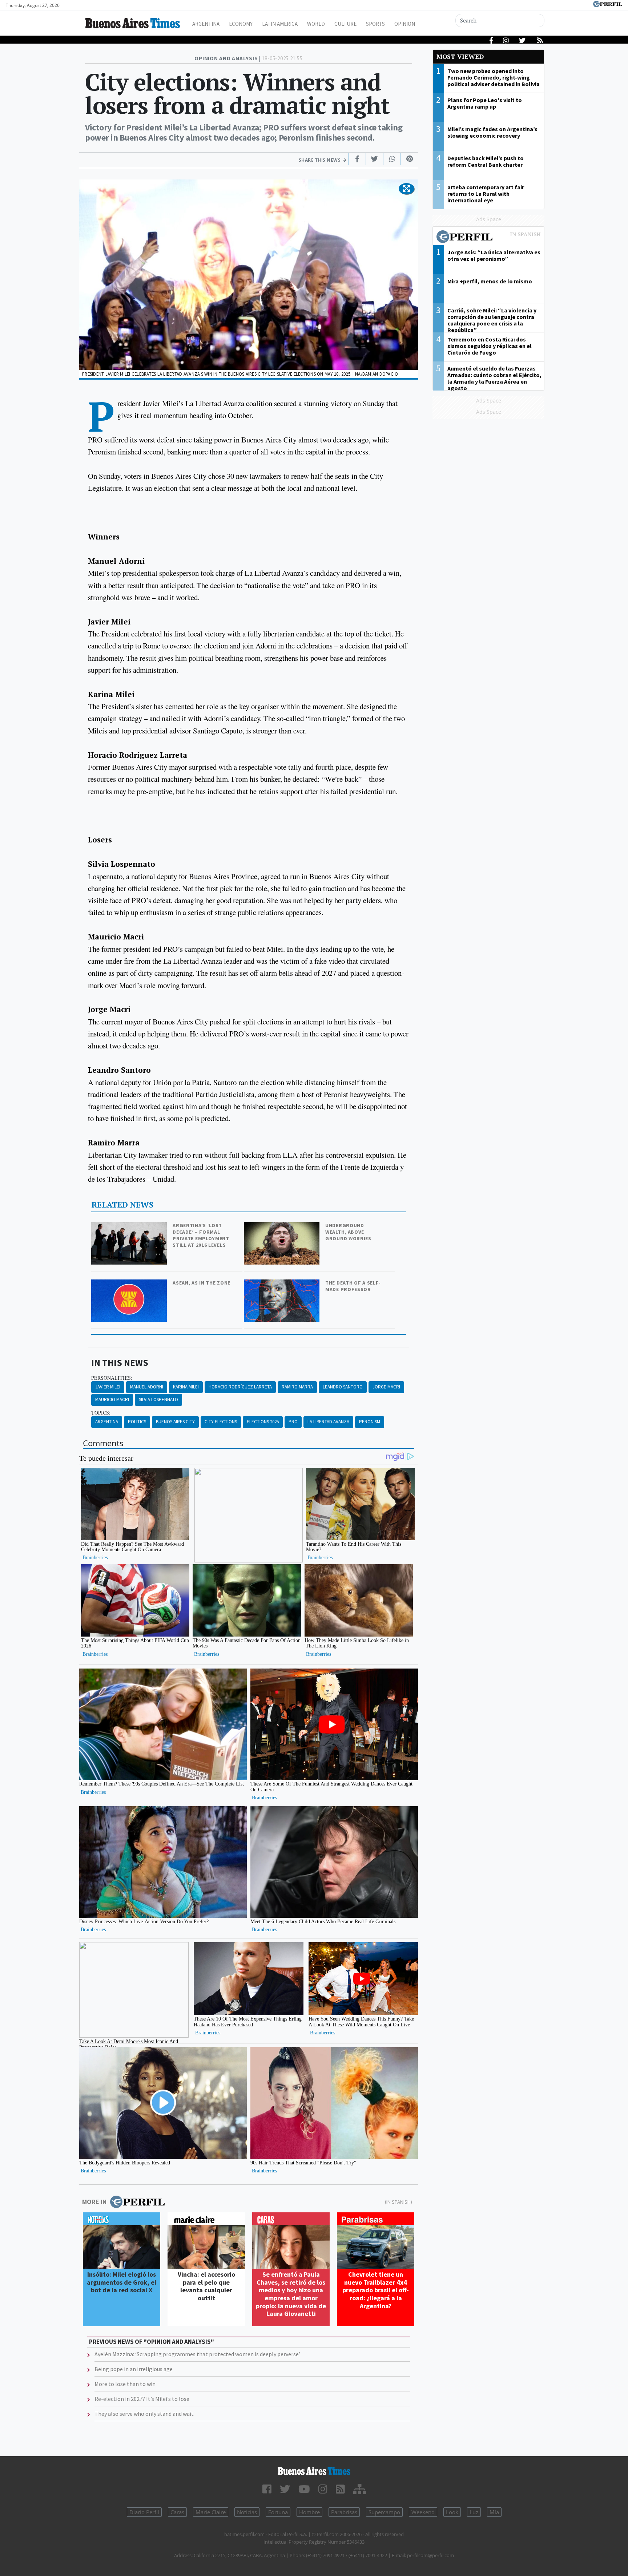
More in (94, 2202)
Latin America (280, 24)
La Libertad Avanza (328, 1422)
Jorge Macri (386, 1387)
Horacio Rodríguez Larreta (240, 1387)
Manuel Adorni (147, 1387)
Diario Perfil (144, 2512)
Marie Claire (211, 2512)
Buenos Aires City (175, 1422)
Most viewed (460, 56)
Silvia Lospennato (158, 1400)
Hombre (309, 2512)
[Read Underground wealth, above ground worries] (282, 1227)
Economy (241, 24)
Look (452, 2512)
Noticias (247, 2512)
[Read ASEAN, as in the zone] (130, 1284)
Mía (494, 2512)
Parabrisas (344, 2512)
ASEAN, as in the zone (202, 1283)
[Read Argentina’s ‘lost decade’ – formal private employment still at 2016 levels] (130, 1227)
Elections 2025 (263, 1422)
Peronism (370, 1422)
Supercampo (384, 2512)
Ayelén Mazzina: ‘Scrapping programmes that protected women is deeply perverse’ (197, 2354)
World (316, 24)
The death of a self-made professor (353, 1286)
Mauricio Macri (112, 1400)
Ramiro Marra (297, 1387)
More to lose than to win (125, 2384)
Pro (293, 1422)
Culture (345, 24)
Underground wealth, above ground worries (348, 1232)
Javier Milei (108, 1387)
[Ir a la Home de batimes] (314, 2471)
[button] (406, 189)
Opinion (405, 24)
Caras (177, 2512)
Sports (375, 24)
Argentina (206, 24)
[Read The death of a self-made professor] (282, 1284)
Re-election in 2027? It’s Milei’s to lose (142, 2399)
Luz (474, 2512)
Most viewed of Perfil (488, 238)
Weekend (423, 2512)
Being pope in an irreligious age (134, 2369)
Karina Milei (186, 1387)
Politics (137, 1422)
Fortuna (278, 2512)
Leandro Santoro (343, 1387)
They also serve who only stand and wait (144, 2414)
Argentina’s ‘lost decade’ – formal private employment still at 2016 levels (201, 1235)
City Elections (221, 1422)
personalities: (112, 1378)
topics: (101, 1413)
